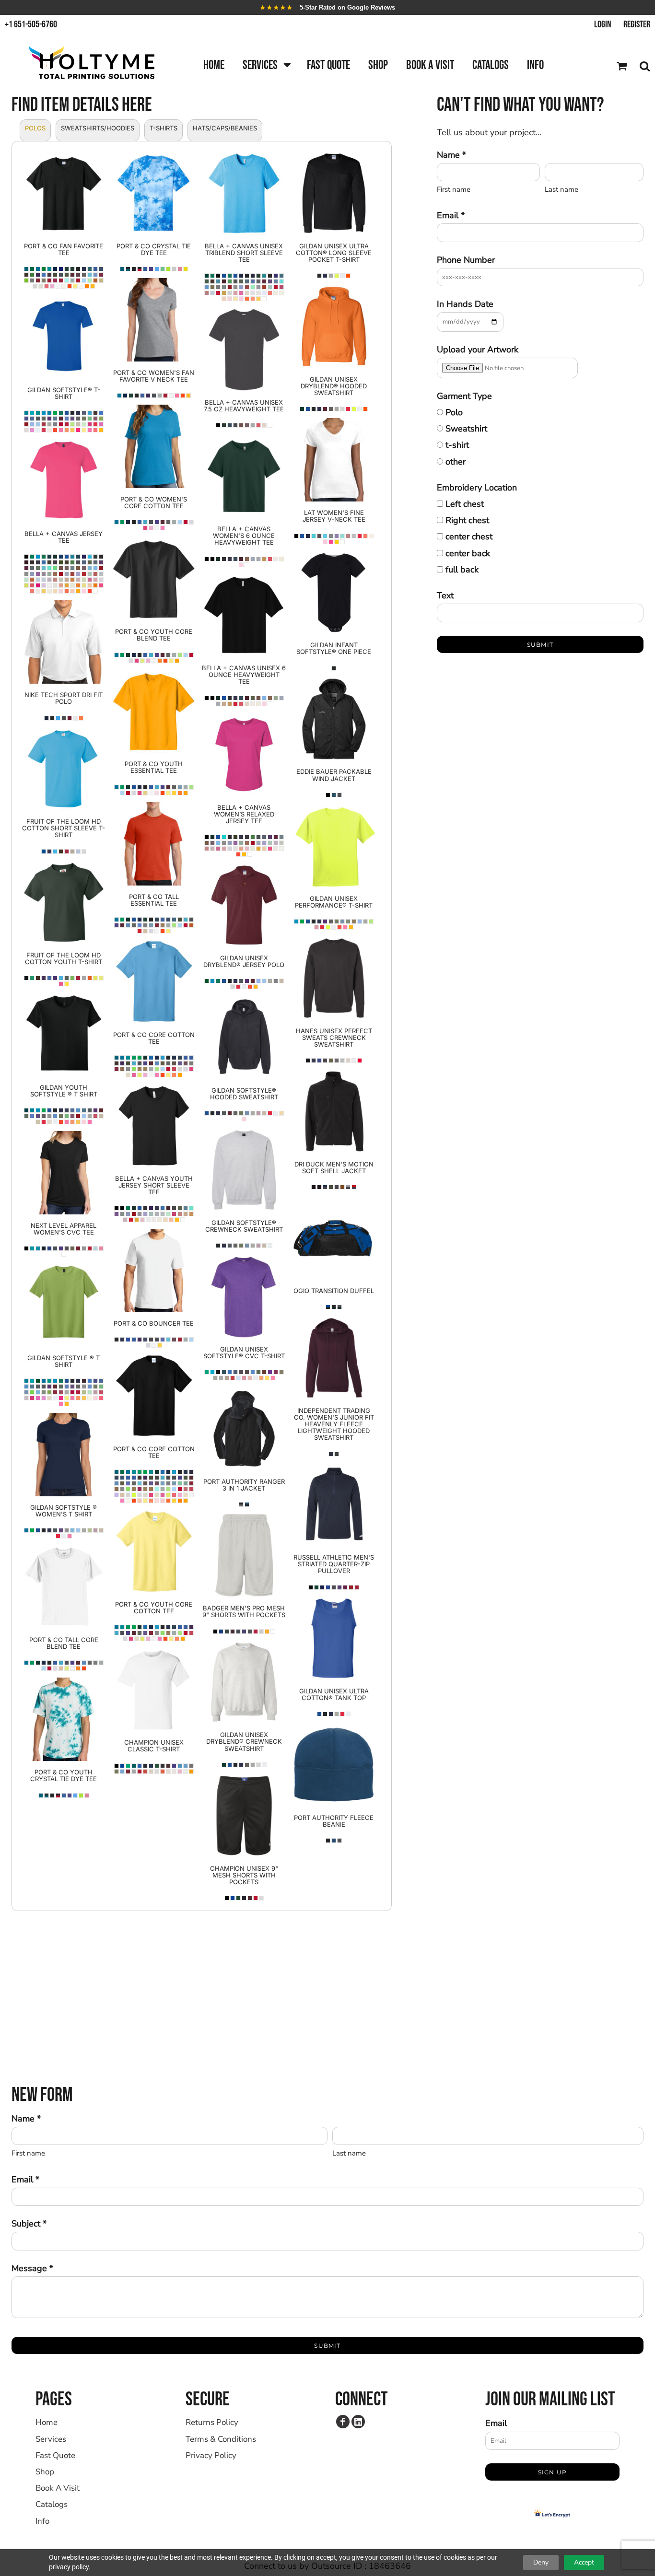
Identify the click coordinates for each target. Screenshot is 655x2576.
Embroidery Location (477, 488)
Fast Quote (55, 2455)
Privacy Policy (211, 2455)
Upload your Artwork (478, 350)
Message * (32, 2268)
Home (47, 2422)
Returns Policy (212, 2422)
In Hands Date (465, 304)
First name (454, 189)
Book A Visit (58, 2488)
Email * (451, 215)
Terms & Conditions (221, 2439)
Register (637, 24)
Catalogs (52, 2504)
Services (51, 2439)
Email (496, 2423)
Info (42, 2521)
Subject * (29, 2224)
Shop (45, 2472)
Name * (451, 155)
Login (603, 24)
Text (445, 595)
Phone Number (466, 260)
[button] (266, 66)
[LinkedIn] (358, 2422)
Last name (561, 189)
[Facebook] (343, 2422)
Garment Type (464, 396)
